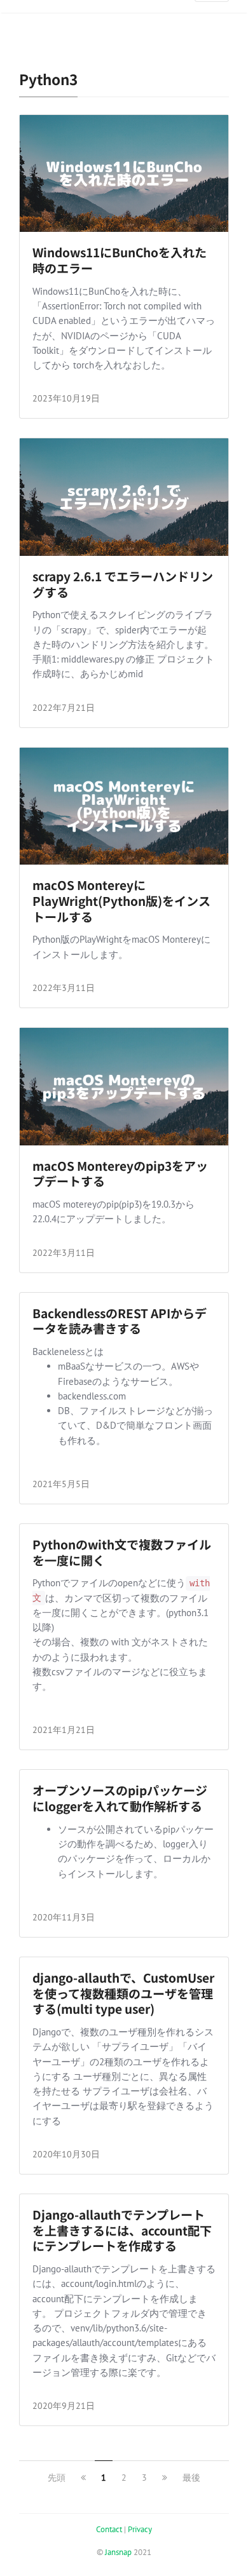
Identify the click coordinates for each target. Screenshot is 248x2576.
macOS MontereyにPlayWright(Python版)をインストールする (121, 900)
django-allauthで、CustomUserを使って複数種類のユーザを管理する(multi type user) (123, 1993)
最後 (191, 2478)
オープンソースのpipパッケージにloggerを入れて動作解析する (120, 1798)
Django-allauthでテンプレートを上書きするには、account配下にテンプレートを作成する (122, 2230)
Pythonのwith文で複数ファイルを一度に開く (122, 1552)
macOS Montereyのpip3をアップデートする (120, 1173)
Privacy (140, 2529)
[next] (165, 2478)
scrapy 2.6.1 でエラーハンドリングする (123, 584)
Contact (109, 2529)
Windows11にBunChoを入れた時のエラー (120, 260)
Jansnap (118, 2552)
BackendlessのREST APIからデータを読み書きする (120, 1321)
